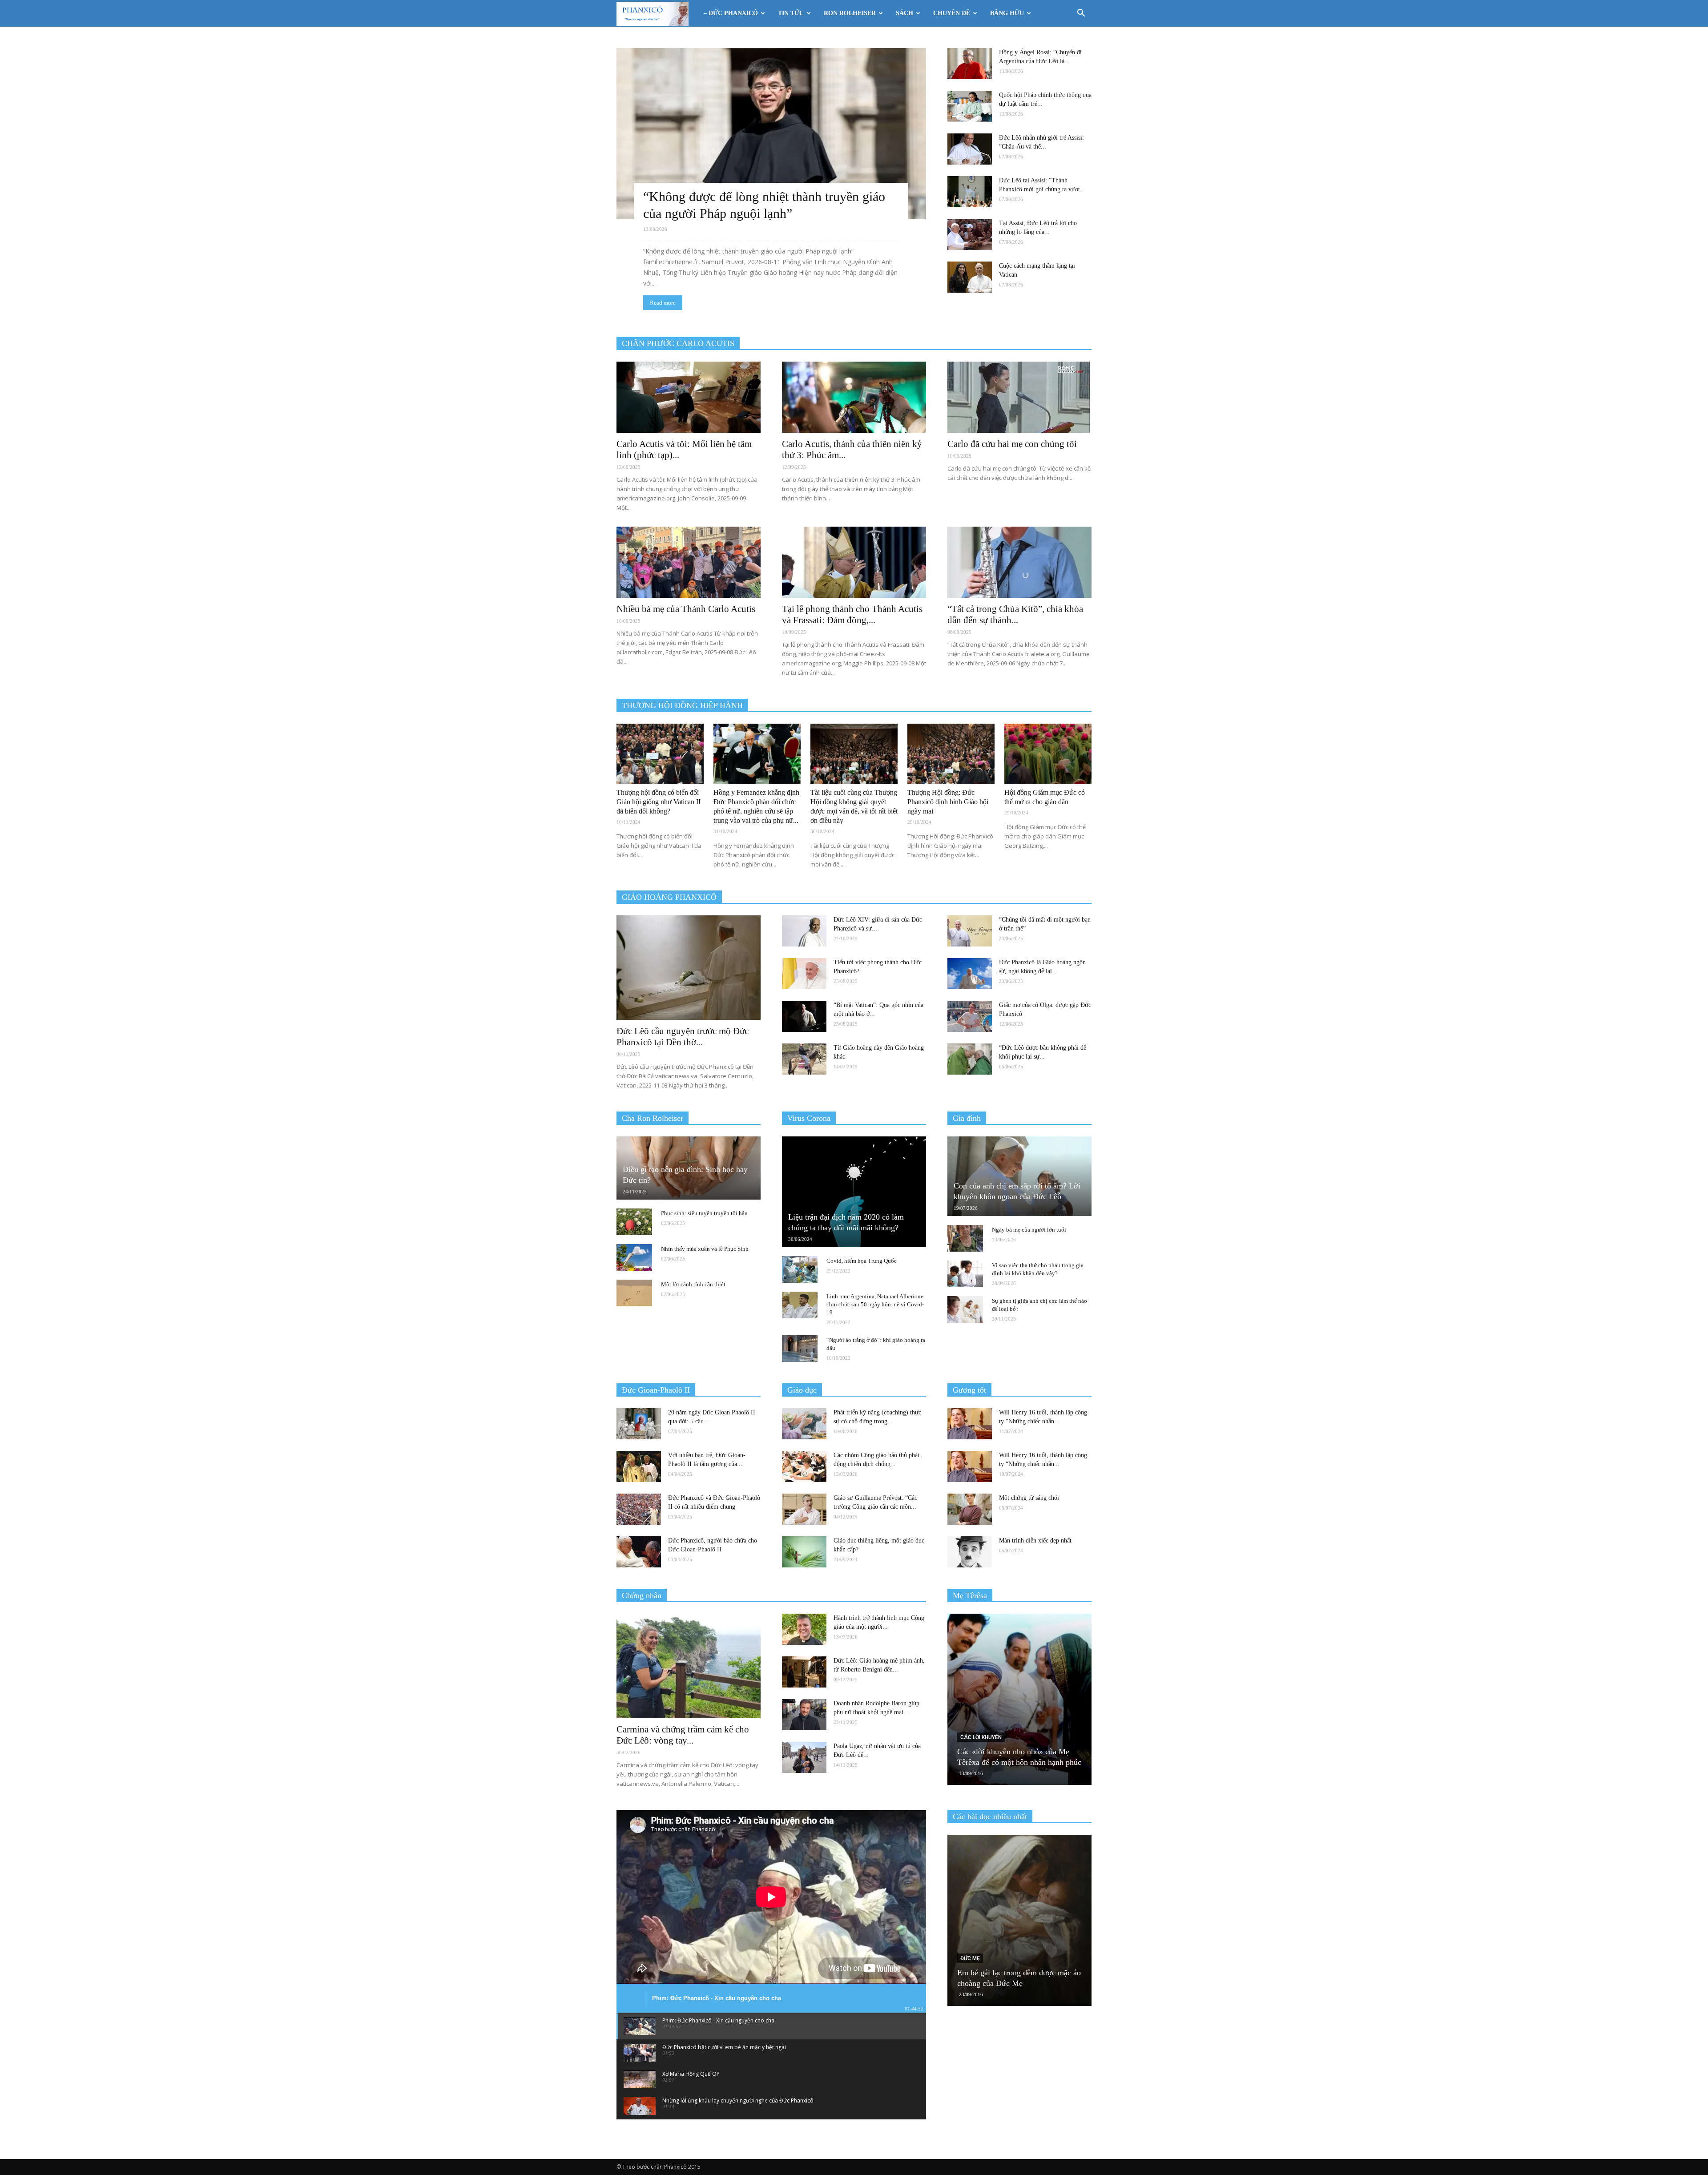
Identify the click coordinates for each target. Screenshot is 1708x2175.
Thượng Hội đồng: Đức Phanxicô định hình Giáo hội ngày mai (948, 802)
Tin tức (791, 13)
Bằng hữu (1007, 13)
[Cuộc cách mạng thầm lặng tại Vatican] (970, 277)
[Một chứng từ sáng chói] (970, 1509)
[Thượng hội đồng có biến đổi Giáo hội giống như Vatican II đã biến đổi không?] (660, 754)
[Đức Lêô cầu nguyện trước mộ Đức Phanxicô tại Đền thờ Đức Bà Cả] (689, 968)
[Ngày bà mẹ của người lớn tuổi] (965, 1238)
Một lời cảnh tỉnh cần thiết (693, 1284)
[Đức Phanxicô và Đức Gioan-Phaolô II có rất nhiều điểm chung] (639, 1509)
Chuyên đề (952, 13)
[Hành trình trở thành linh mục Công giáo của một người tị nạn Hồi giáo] (804, 1629)
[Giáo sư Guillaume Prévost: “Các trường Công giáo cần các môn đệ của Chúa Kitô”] (804, 1509)
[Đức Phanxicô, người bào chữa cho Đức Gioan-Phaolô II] (639, 1552)
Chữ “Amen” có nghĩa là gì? (1003, 1983)
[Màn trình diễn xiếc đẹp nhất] (970, 1552)
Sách (904, 13)
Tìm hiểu (971, 1969)
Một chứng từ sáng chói (1029, 1498)
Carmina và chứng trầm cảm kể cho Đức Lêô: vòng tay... (683, 1735)
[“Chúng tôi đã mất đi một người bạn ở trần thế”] (970, 931)
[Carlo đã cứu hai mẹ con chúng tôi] (1019, 397)
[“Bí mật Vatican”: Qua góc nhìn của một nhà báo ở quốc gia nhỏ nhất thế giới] (804, 1016)
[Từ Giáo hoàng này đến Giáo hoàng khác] (804, 1059)
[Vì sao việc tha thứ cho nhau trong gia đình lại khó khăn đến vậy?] (965, 1274)
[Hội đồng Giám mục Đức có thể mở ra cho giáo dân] (1048, 754)
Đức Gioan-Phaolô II (656, 1390)
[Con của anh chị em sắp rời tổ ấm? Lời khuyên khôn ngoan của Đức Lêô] (1019, 1176)
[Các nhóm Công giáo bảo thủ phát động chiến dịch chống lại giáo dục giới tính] (804, 1466)
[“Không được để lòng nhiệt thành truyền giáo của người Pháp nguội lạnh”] (771, 134)
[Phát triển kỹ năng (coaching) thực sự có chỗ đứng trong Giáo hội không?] (804, 1424)
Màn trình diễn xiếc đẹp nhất (1035, 1541)
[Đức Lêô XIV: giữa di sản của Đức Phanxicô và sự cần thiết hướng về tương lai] (804, 931)
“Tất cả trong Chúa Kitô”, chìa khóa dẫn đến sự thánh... (1015, 614)
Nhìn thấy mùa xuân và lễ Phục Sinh (705, 1249)
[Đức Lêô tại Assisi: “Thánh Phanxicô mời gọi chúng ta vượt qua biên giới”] (970, 192)
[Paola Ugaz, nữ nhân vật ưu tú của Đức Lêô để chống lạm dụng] (804, 1757)
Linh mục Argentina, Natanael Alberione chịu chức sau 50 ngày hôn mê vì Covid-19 (875, 1304)
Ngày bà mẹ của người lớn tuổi (1029, 1230)
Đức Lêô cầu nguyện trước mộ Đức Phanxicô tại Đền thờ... (683, 1037)
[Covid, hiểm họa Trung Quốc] (800, 1269)
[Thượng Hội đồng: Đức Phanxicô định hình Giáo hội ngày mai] (951, 754)
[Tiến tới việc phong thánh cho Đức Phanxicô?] (804, 974)
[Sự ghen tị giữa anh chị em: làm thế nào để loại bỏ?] (965, 1309)
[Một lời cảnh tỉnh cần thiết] (634, 1293)
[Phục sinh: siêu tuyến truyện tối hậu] (634, 1222)
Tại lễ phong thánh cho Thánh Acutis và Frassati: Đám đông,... (852, 614)
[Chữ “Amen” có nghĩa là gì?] (1019, 1920)
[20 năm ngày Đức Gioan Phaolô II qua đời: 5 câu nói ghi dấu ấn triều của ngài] (639, 1424)
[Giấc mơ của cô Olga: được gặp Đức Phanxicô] (970, 1016)
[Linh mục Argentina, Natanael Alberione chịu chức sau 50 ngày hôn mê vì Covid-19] (800, 1305)
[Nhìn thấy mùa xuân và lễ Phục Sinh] (634, 1257)
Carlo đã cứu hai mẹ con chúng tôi (1012, 444)
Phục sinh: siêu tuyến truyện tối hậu (704, 1213)
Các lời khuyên (981, 1737)
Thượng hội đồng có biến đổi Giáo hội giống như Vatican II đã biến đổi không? (659, 802)
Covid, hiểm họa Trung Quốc (862, 1261)
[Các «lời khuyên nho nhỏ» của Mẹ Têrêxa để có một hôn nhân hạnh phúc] (1019, 1699)
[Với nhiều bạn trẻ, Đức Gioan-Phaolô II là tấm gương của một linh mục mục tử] (639, 1466)
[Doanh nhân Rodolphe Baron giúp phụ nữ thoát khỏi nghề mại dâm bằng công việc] (804, 1715)
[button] (1081, 14)
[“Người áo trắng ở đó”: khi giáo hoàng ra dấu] (800, 1349)
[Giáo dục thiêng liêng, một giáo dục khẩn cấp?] (804, 1552)
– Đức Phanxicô (731, 13)
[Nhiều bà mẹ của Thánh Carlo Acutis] (689, 562)
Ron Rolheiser (850, 13)
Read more (663, 303)
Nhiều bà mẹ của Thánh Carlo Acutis (686, 609)
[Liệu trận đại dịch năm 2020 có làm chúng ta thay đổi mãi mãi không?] (854, 1192)
